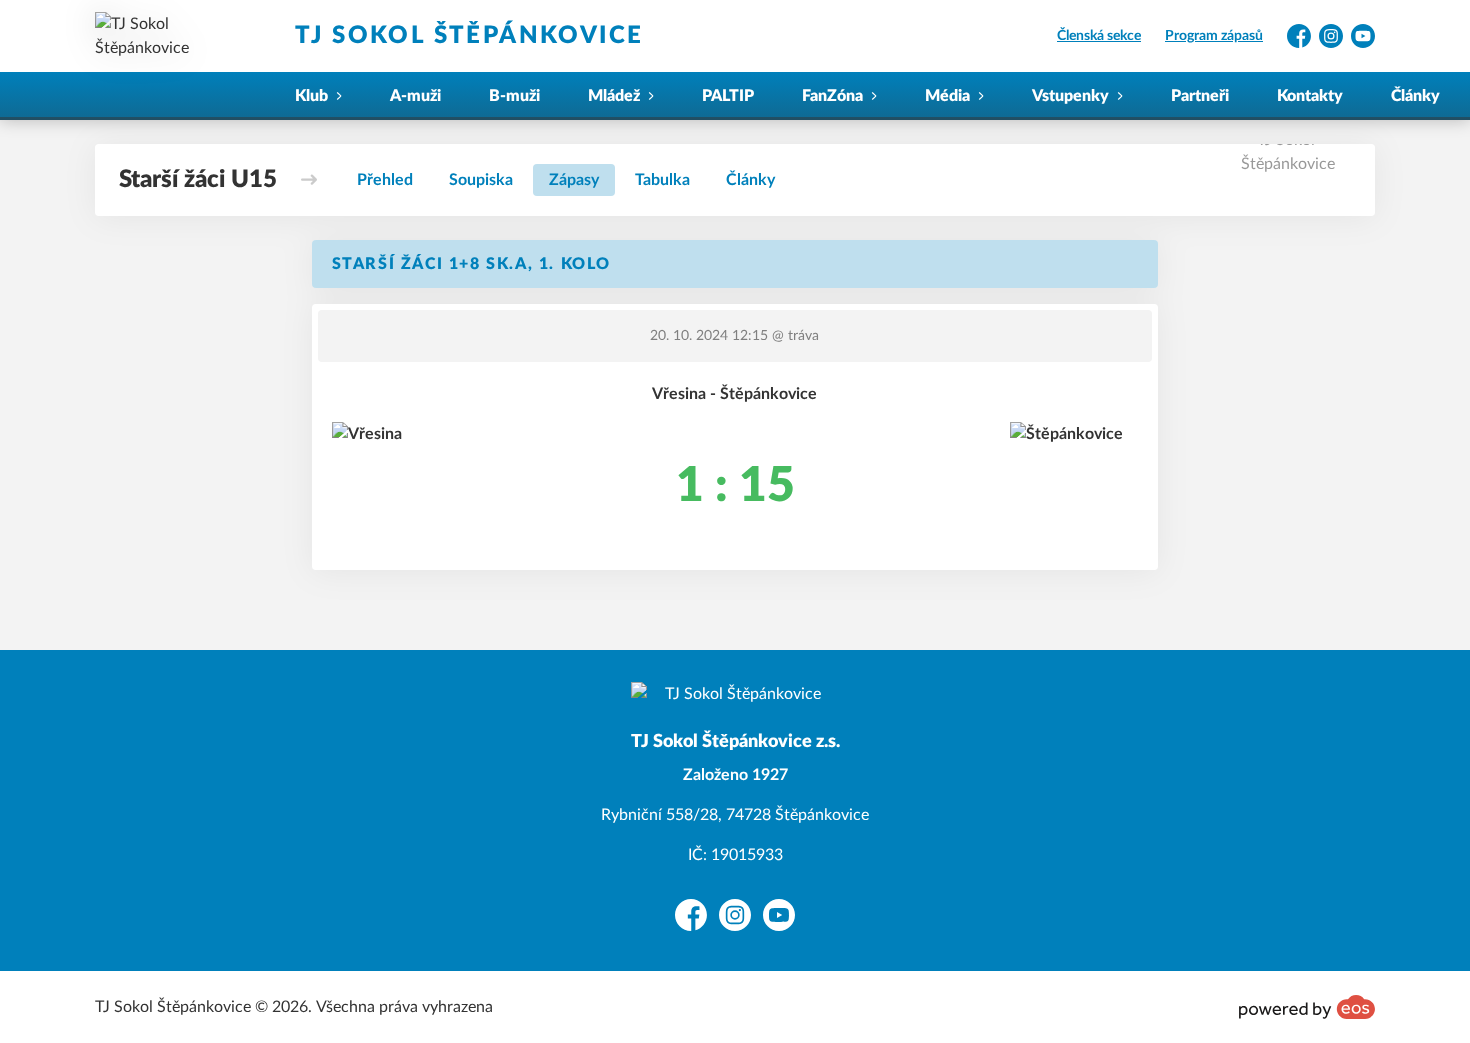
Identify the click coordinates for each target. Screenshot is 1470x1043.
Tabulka (662, 180)
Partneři (1200, 96)
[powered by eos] (1307, 1007)
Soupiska (481, 180)
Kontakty (1310, 96)
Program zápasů (1214, 36)
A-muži (415, 96)
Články (1415, 96)
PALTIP (728, 96)
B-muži (514, 96)
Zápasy (574, 180)
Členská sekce (1099, 36)
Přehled (385, 180)
